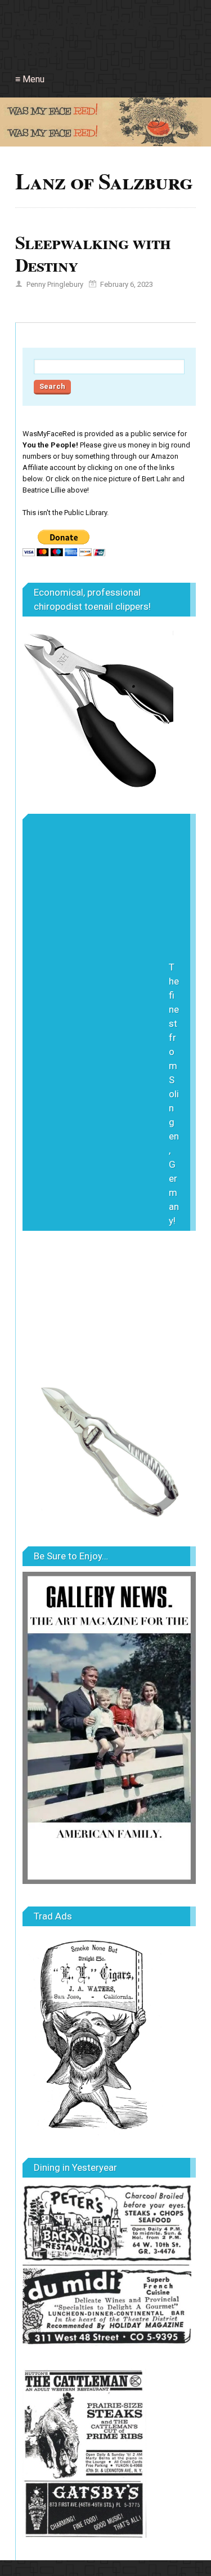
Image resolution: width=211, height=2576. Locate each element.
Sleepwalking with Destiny (93, 253)
